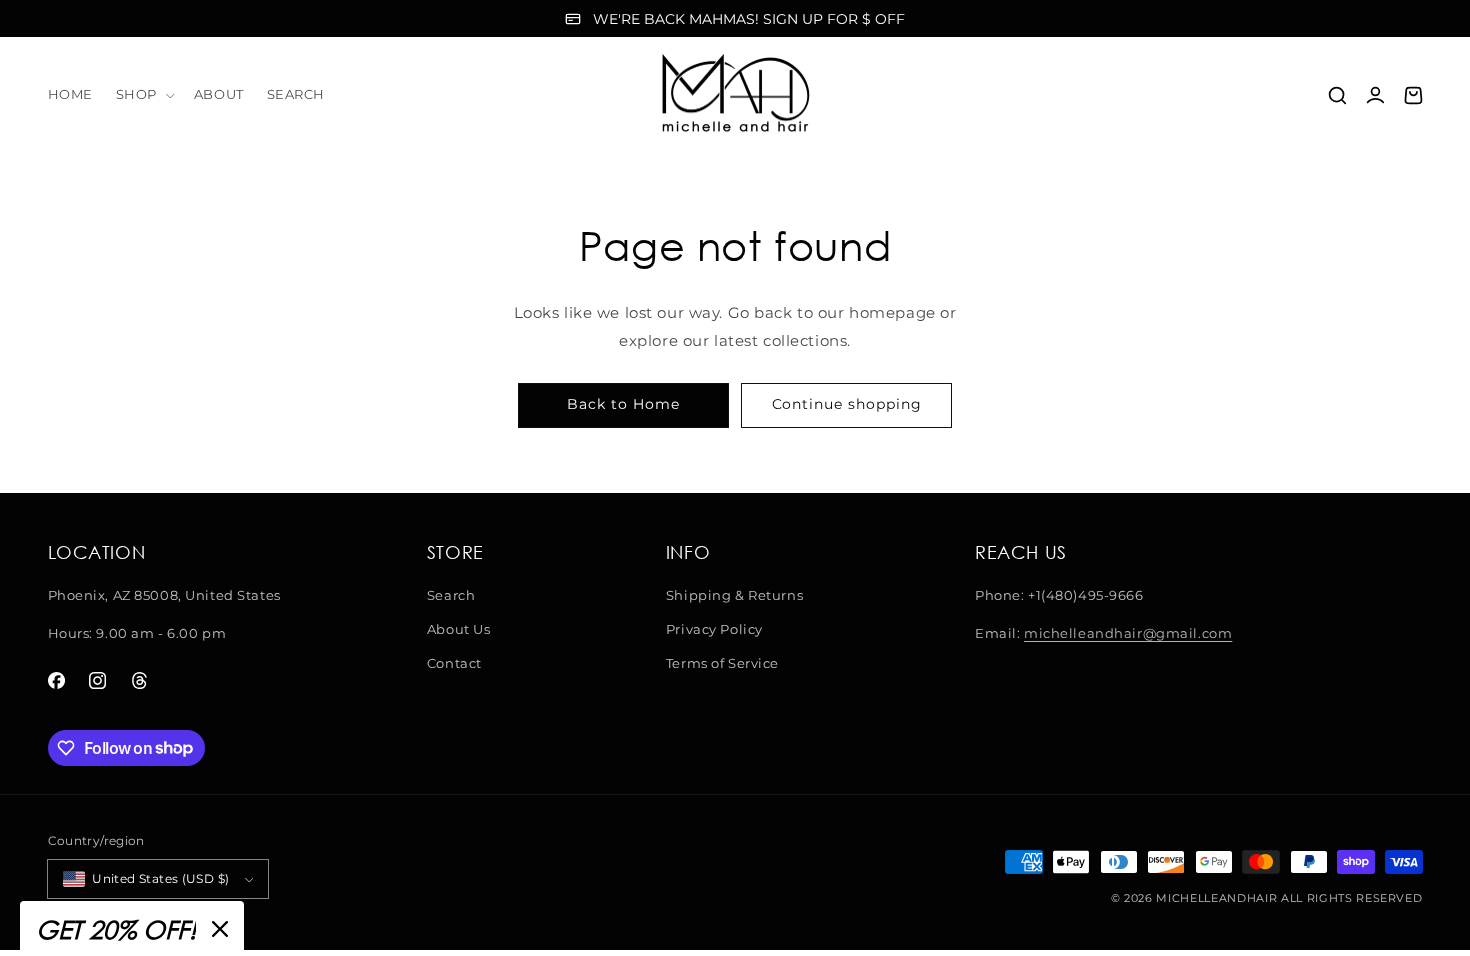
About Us (459, 629)
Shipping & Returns (734, 595)
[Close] (220, 929)
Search (451, 595)
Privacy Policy (714, 629)
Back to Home (623, 404)
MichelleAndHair (1216, 898)
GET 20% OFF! (116, 928)
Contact (454, 663)
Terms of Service (722, 663)
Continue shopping (847, 404)
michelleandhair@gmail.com (1128, 633)
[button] (143, 95)
